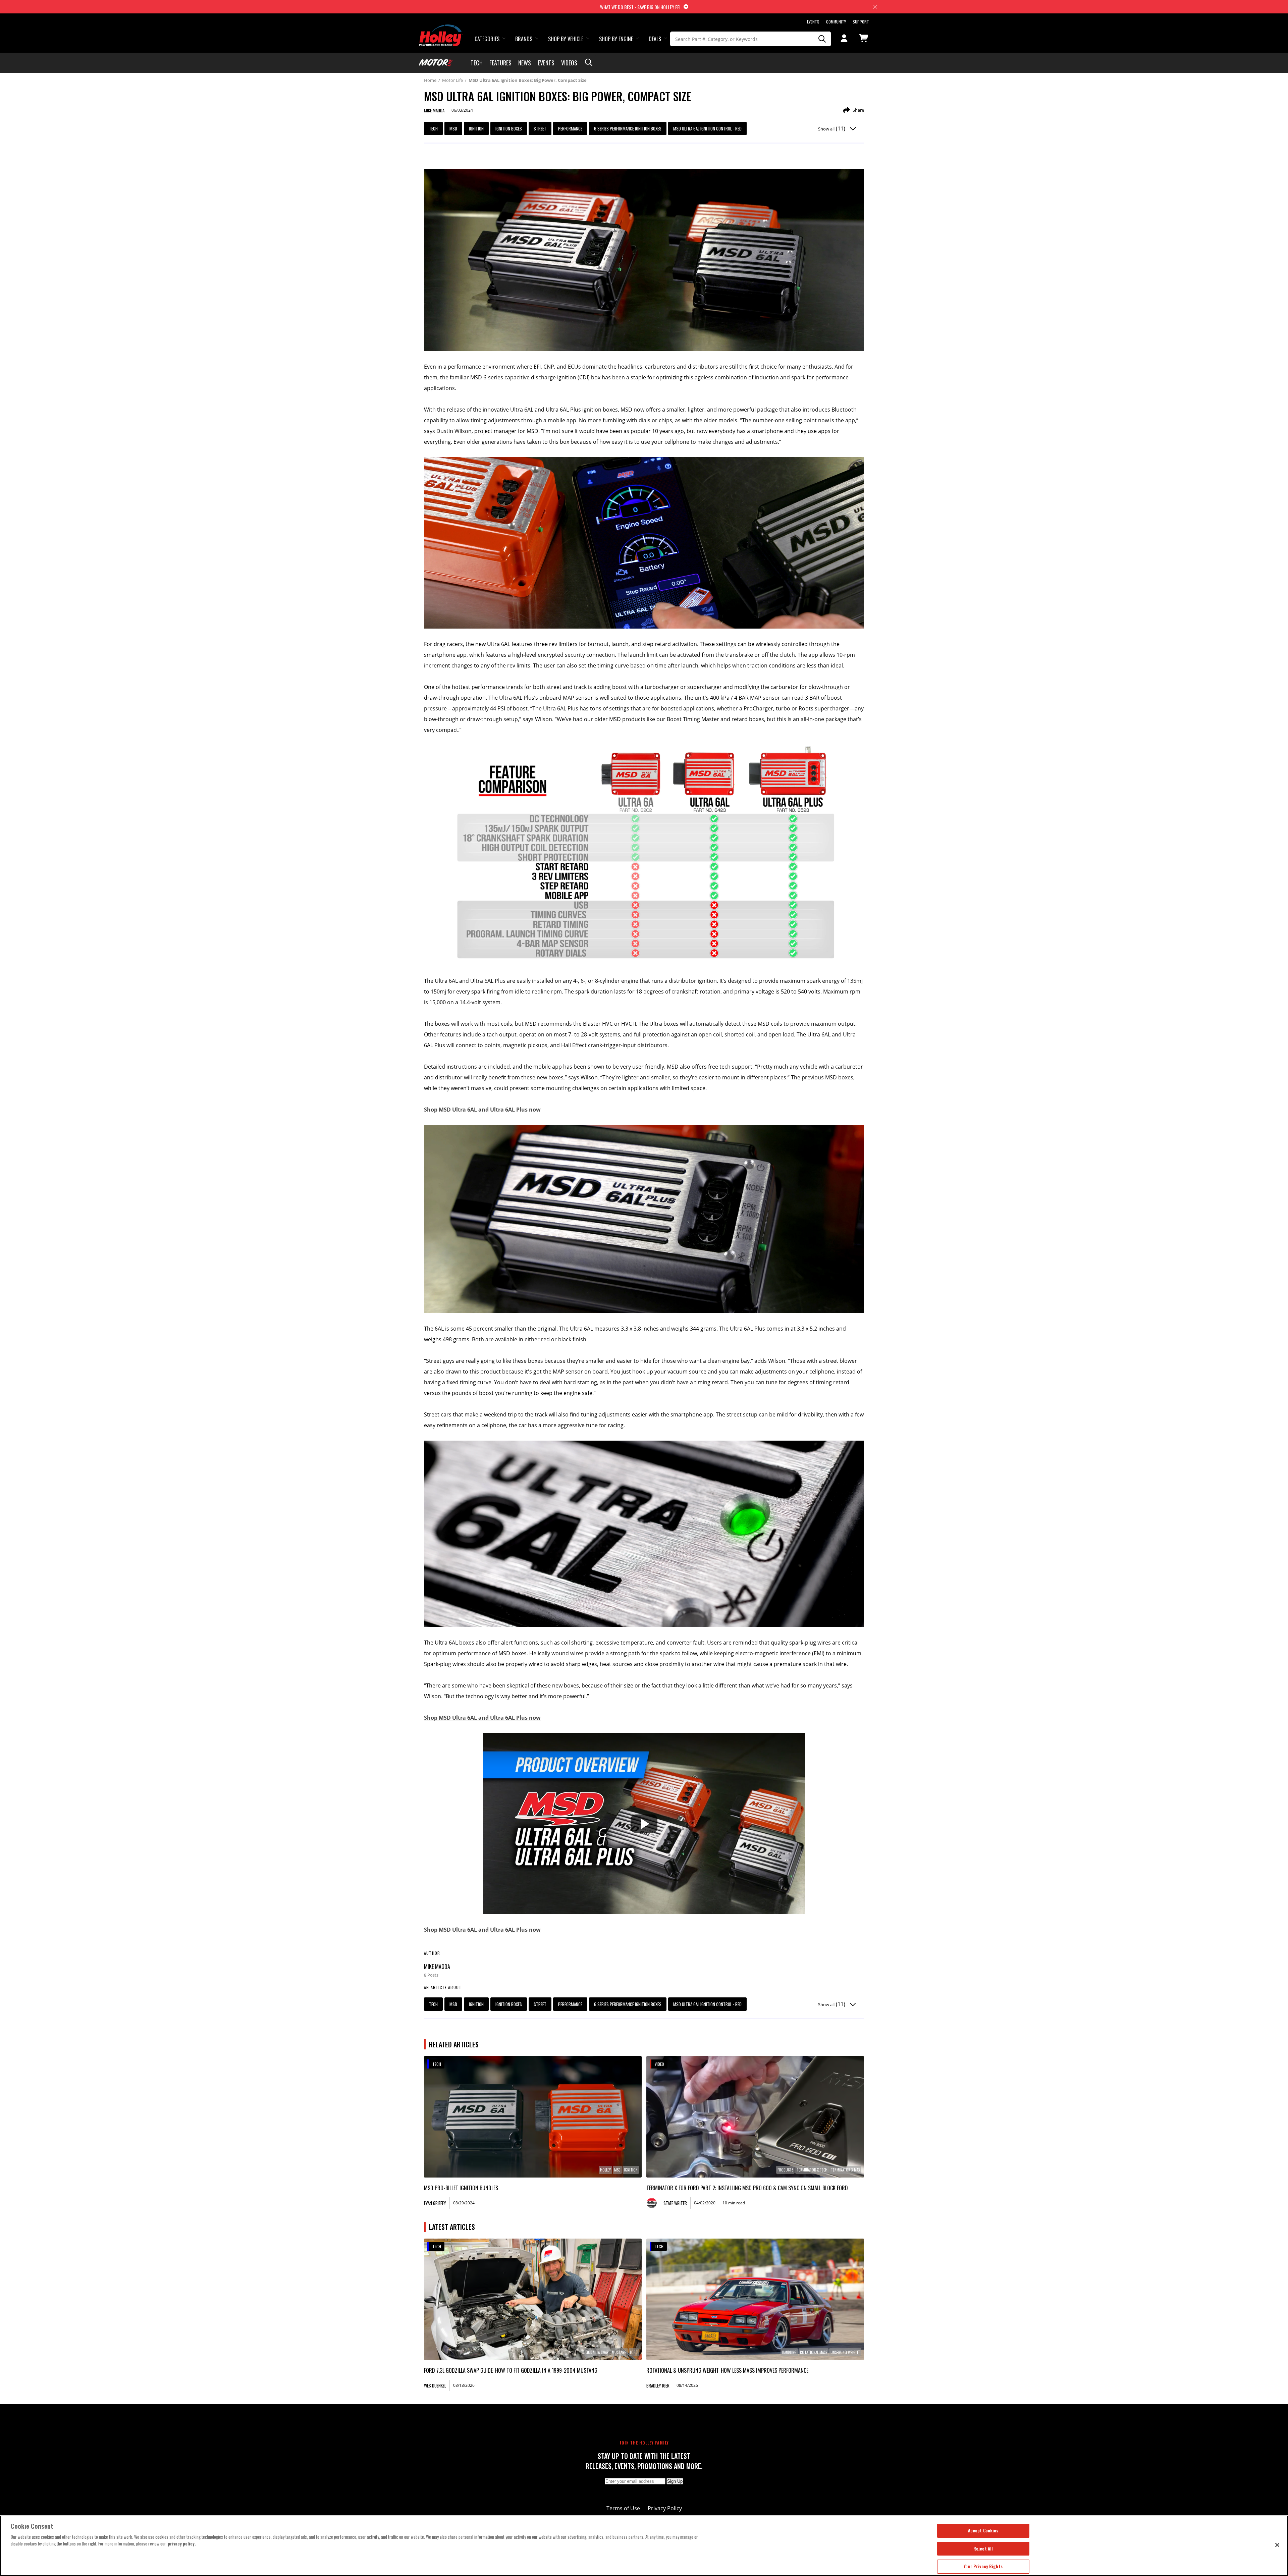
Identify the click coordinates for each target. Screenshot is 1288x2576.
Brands (524, 39)
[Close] (1277, 2545)
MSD (453, 128)
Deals (655, 39)
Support (861, 22)
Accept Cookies (983, 2530)
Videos (569, 63)
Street (540, 128)
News (525, 63)
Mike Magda (437, 1967)
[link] (533, 2117)
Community (836, 22)
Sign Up (675, 2481)
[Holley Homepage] (441, 29)
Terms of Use (623, 2508)
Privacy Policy (665, 2508)
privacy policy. (182, 2543)
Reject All (983, 2548)
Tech (477, 63)
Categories (487, 39)
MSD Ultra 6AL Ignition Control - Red (707, 128)
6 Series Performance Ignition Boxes (628, 128)
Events (813, 22)
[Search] (822, 39)
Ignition (476, 128)
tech (433, 128)
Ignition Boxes (509, 128)
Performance (570, 128)
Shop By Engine (616, 39)
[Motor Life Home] (436, 63)
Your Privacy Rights (983, 2566)
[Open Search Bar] (589, 63)
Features (500, 63)
